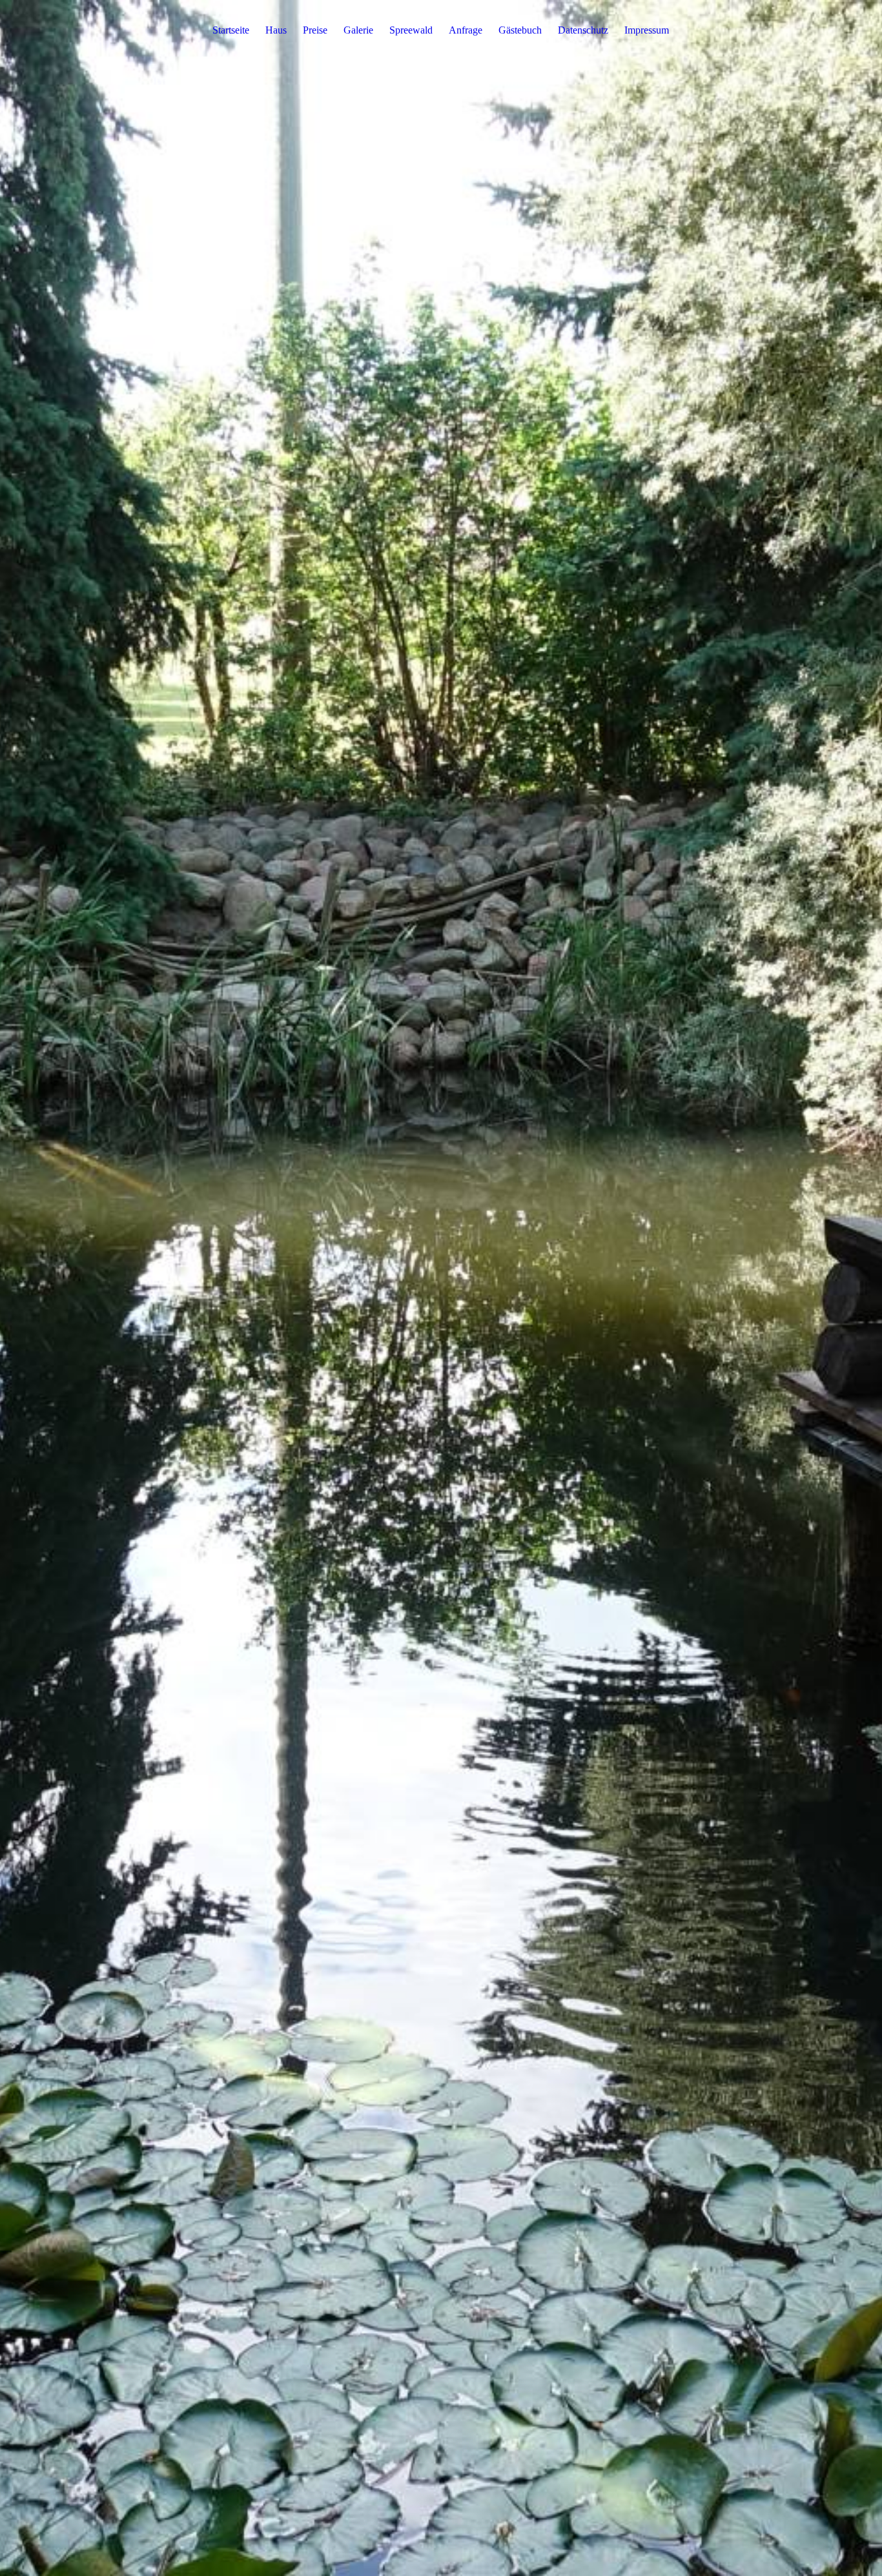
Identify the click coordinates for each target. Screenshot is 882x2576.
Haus (276, 30)
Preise (315, 30)
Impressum (647, 30)
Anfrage (466, 30)
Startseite (231, 30)
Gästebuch (520, 30)
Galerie (358, 30)
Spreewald (411, 30)
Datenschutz (583, 30)
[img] (441, 1288)
